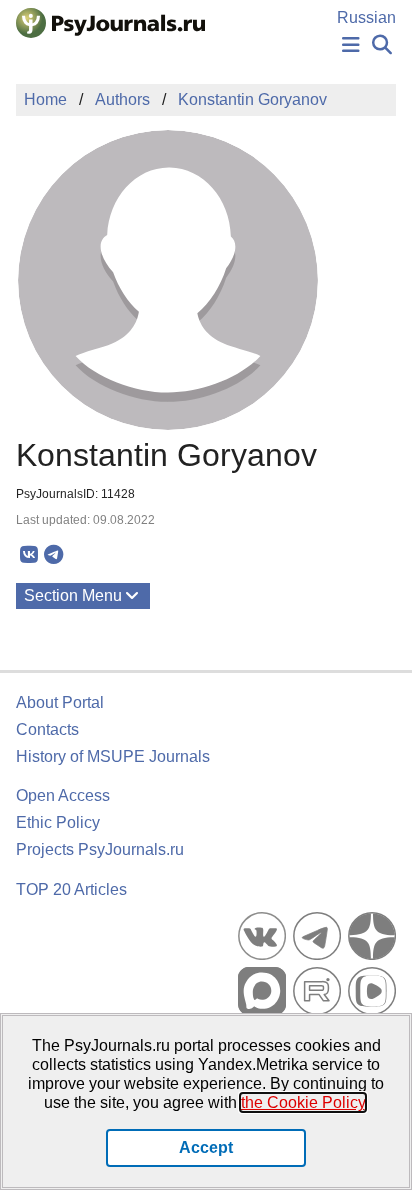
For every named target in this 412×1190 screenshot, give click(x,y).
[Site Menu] (351, 45)
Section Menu (73, 595)
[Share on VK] (28, 555)
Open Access (63, 795)
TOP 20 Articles (71, 889)
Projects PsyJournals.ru (100, 849)
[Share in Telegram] (53, 555)
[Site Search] (382, 45)
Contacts (47, 729)
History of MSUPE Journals (113, 756)
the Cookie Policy (303, 1102)
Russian (366, 17)
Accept (206, 1147)
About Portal (60, 702)
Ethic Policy (58, 822)
